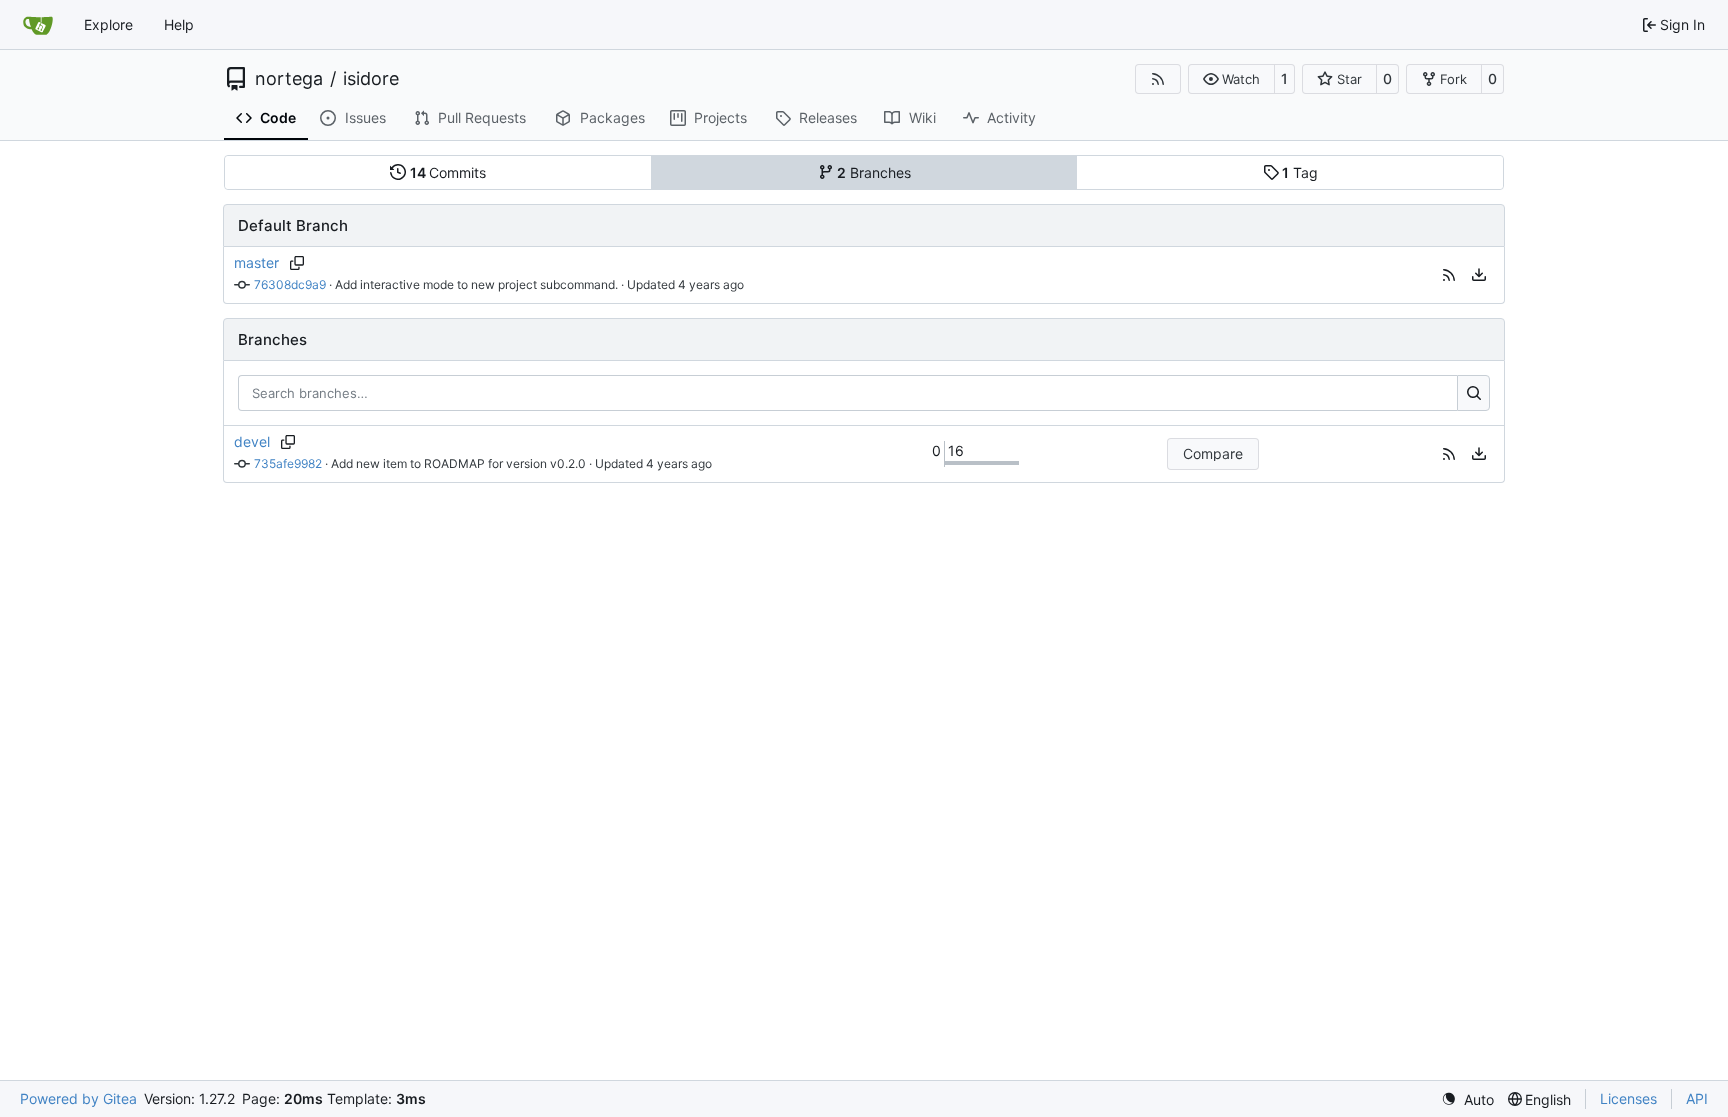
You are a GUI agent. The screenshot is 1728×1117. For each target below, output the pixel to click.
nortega (289, 79)
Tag (1300, 172)
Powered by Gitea (78, 1098)
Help (179, 24)
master (256, 262)
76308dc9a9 (290, 284)
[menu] (1479, 275)
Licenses (1628, 1098)
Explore (108, 24)
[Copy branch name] (296, 263)
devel (252, 441)
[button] (1231, 79)
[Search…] (1473, 393)
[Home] (38, 25)
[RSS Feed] (1158, 79)
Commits (448, 172)
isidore (371, 79)
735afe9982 (288, 463)
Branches (874, 172)
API (1697, 1098)
